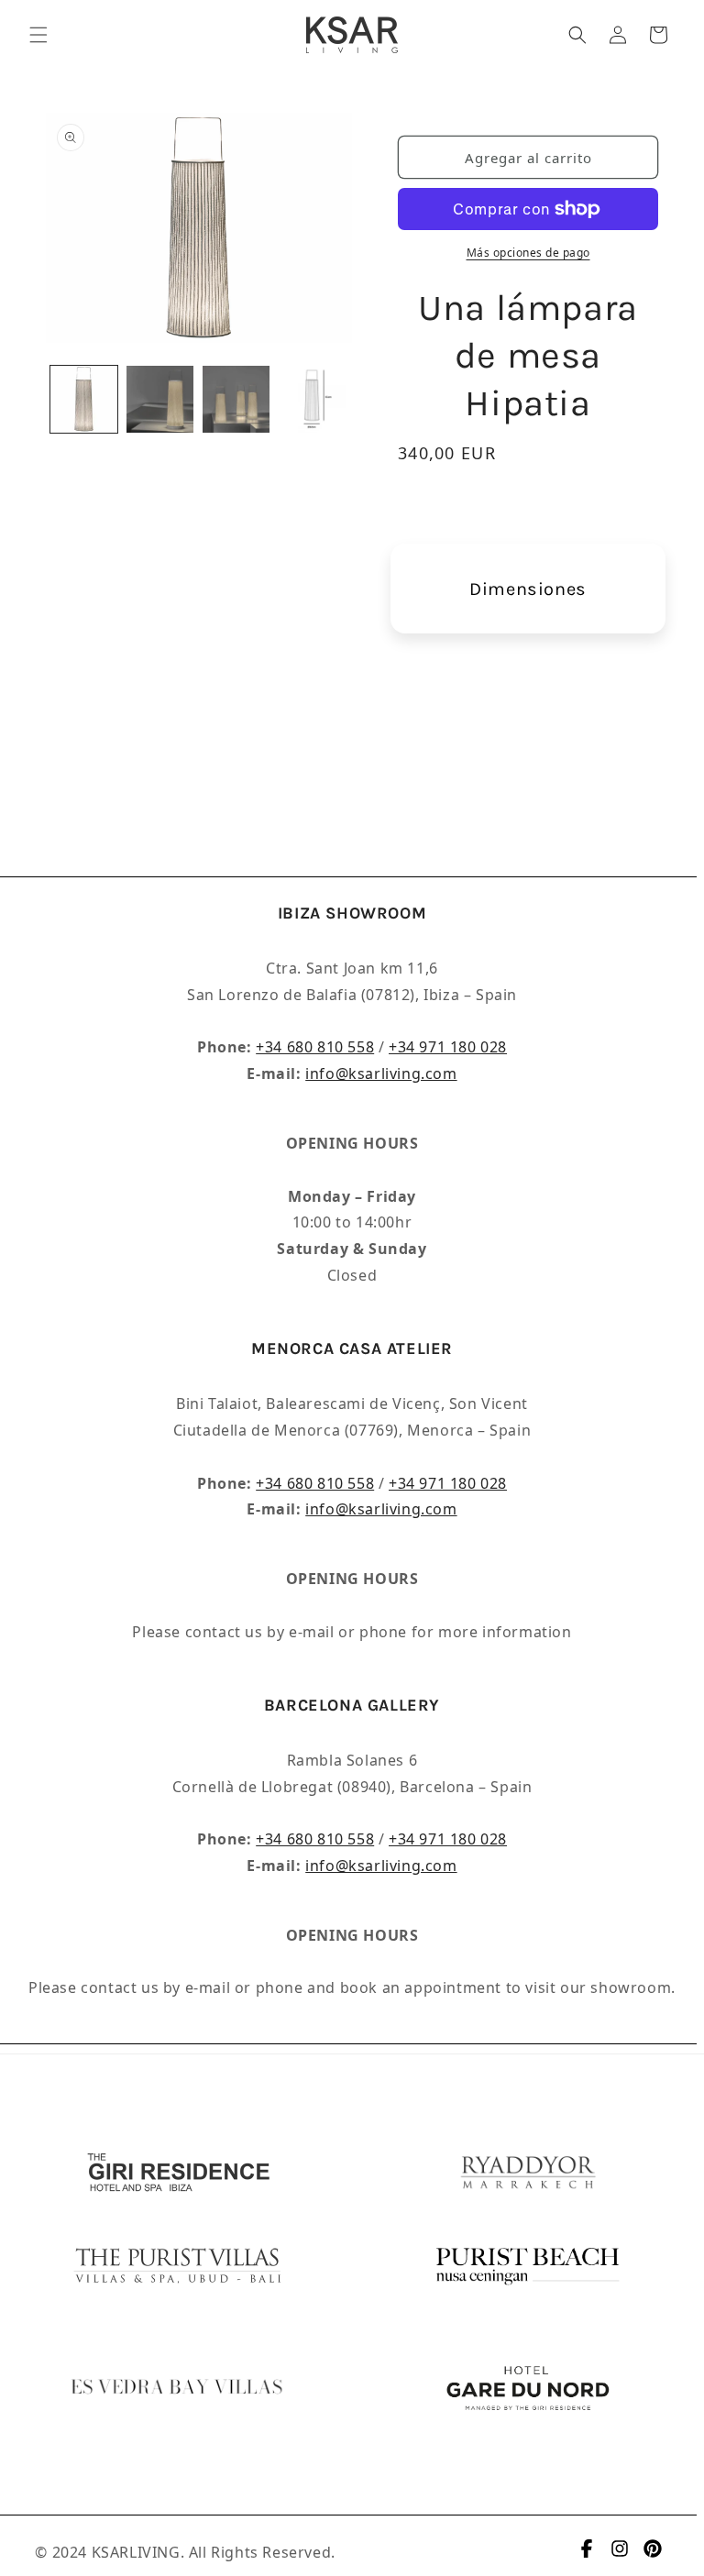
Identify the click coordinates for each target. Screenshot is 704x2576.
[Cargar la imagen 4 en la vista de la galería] (312, 399)
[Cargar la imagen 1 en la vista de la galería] (84, 399)
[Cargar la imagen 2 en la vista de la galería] (160, 399)
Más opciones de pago (528, 253)
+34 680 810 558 (315, 1047)
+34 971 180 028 (448, 1047)
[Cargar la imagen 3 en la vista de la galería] (236, 399)
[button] (38, 35)
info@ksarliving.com (381, 1073)
